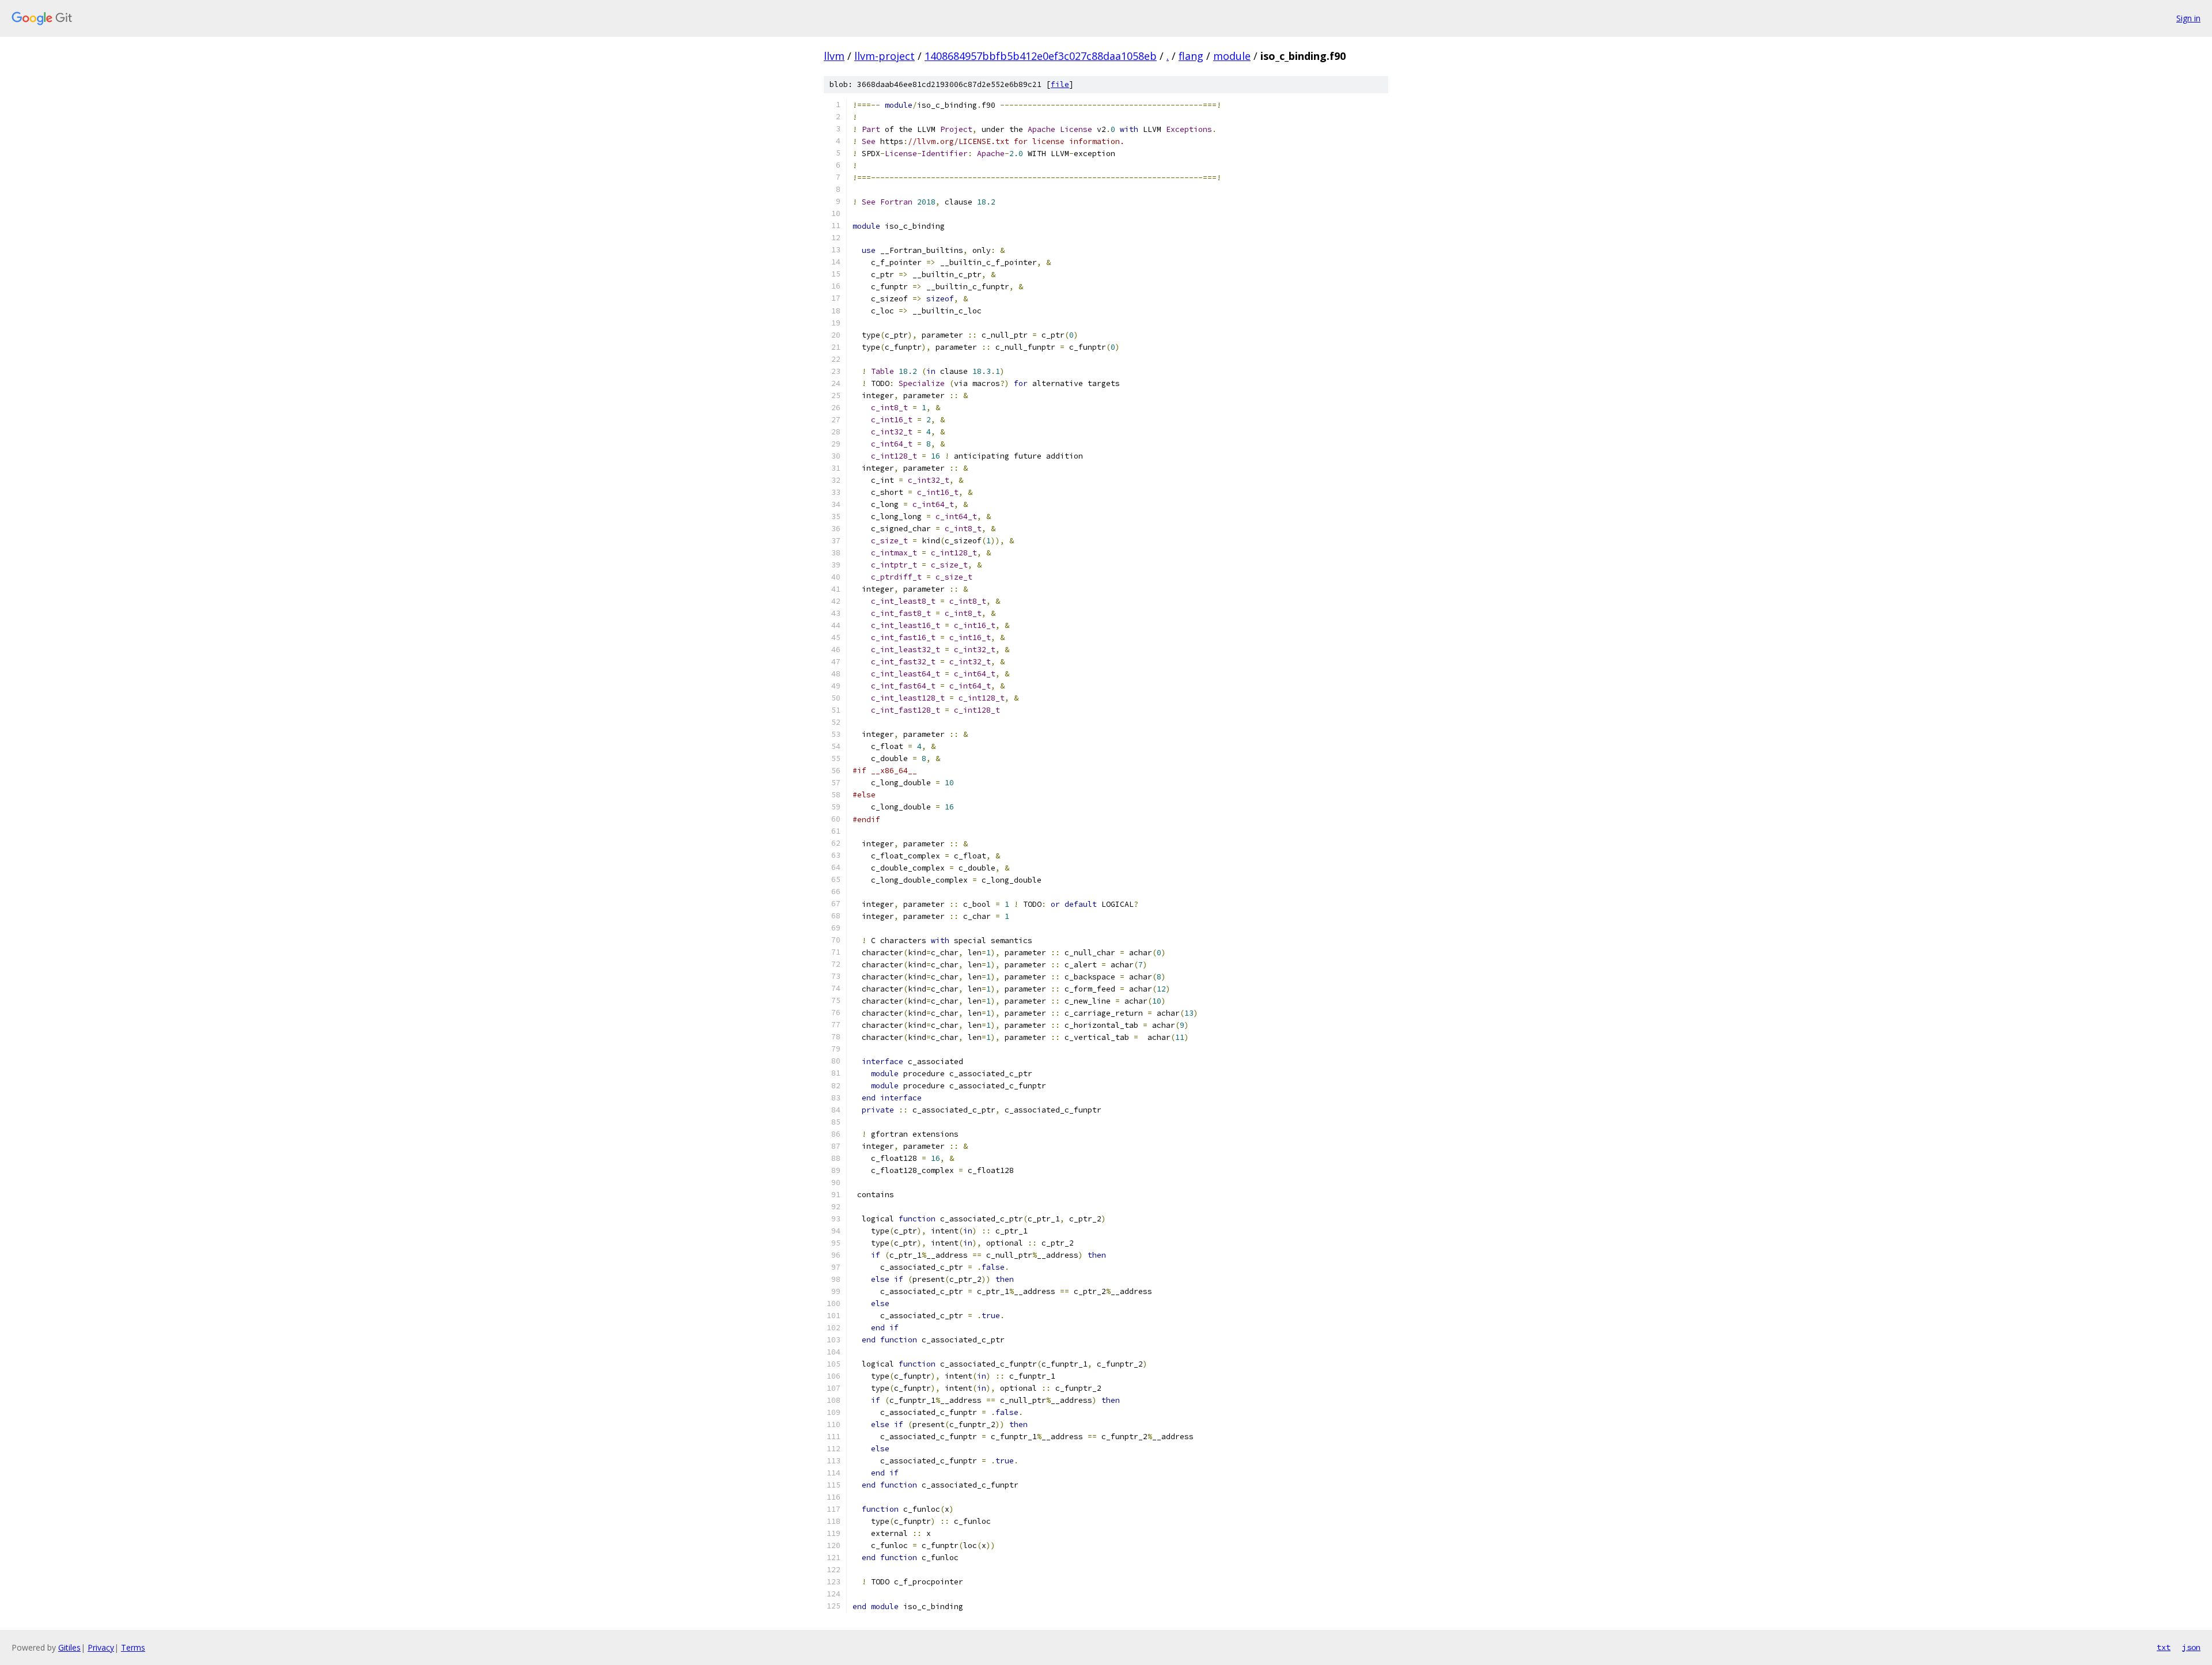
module (1232, 56)
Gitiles (69, 1647)
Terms (133, 1647)
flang (1191, 56)
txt (2164, 1647)
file (1060, 84)
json (2191, 1647)
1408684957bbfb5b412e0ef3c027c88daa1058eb (1041, 56)
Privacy (101, 1647)
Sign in (2188, 18)
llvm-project (885, 56)
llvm (834, 56)
